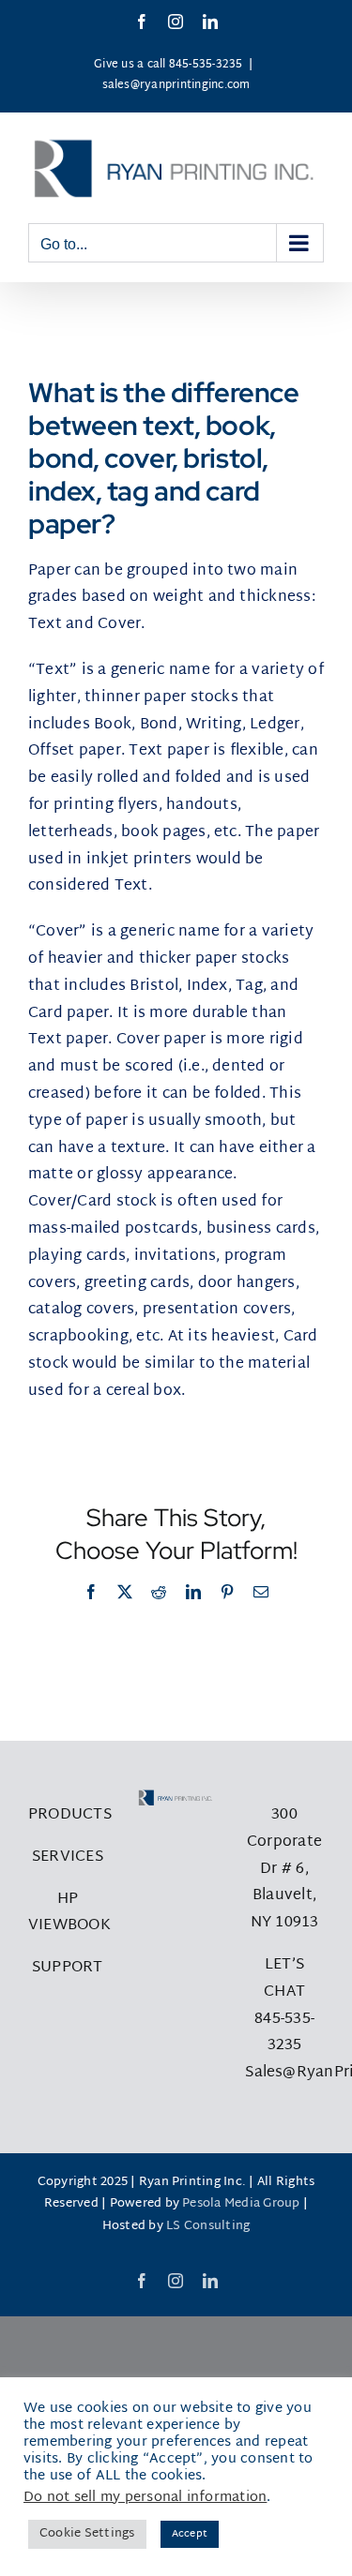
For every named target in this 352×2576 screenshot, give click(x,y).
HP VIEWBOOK (69, 1913)
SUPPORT (68, 1968)
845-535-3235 (284, 2033)
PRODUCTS (70, 1815)
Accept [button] (190, 2534)
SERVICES (68, 1857)
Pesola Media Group (241, 2204)
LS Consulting (208, 2226)
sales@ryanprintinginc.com (176, 85)
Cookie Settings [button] (87, 2534)
